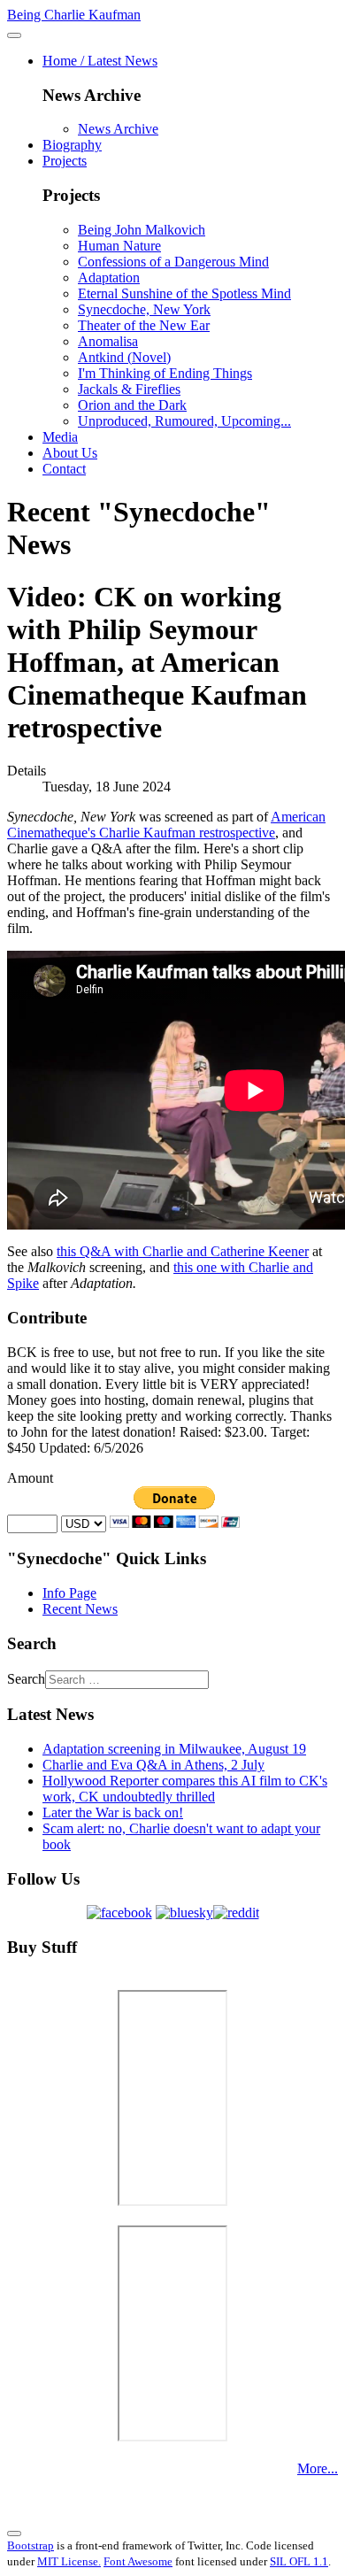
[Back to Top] (14, 2534)
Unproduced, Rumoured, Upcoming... (184, 421)
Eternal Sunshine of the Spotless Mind (184, 293)
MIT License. (69, 2561)
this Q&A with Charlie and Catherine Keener (183, 1251)
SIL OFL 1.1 (299, 2561)
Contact (64, 469)
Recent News (80, 1609)
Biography (72, 145)
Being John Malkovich (142, 230)
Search (26, 1679)
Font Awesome (138, 2561)
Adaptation (109, 278)
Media (60, 437)
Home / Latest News (100, 61)
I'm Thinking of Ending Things (165, 373)
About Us (70, 453)
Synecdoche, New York (144, 309)
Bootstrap (31, 2545)
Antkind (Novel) (124, 357)
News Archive (118, 129)
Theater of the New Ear (144, 325)
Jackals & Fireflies (129, 389)
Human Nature (119, 246)
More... (318, 2468)
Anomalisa (108, 341)
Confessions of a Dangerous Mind (173, 262)
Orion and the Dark (132, 405)
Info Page (69, 1593)
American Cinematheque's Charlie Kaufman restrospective (166, 825)
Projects (65, 161)
